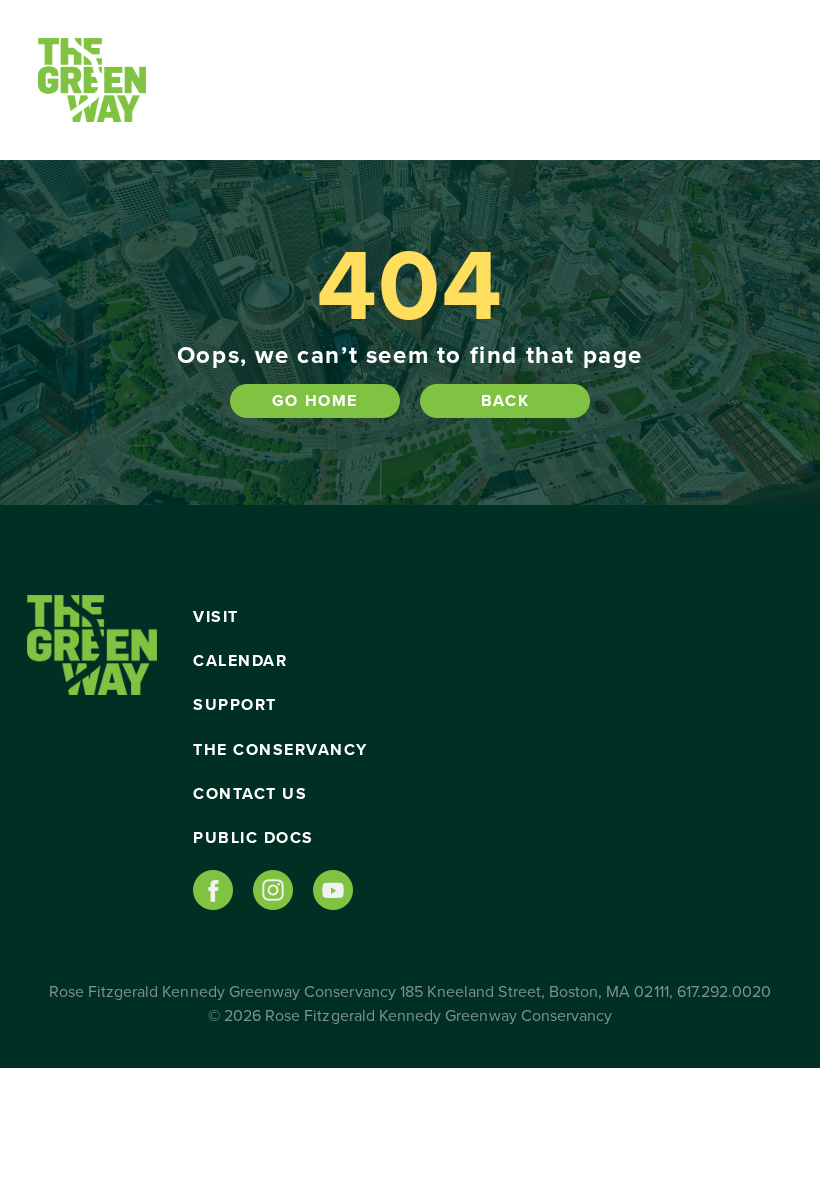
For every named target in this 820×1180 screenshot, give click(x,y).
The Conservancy (280, 750)
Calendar (240, 661)
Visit (216, 617)
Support (235, 705)
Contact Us (250, 794)
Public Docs (253, 838)
